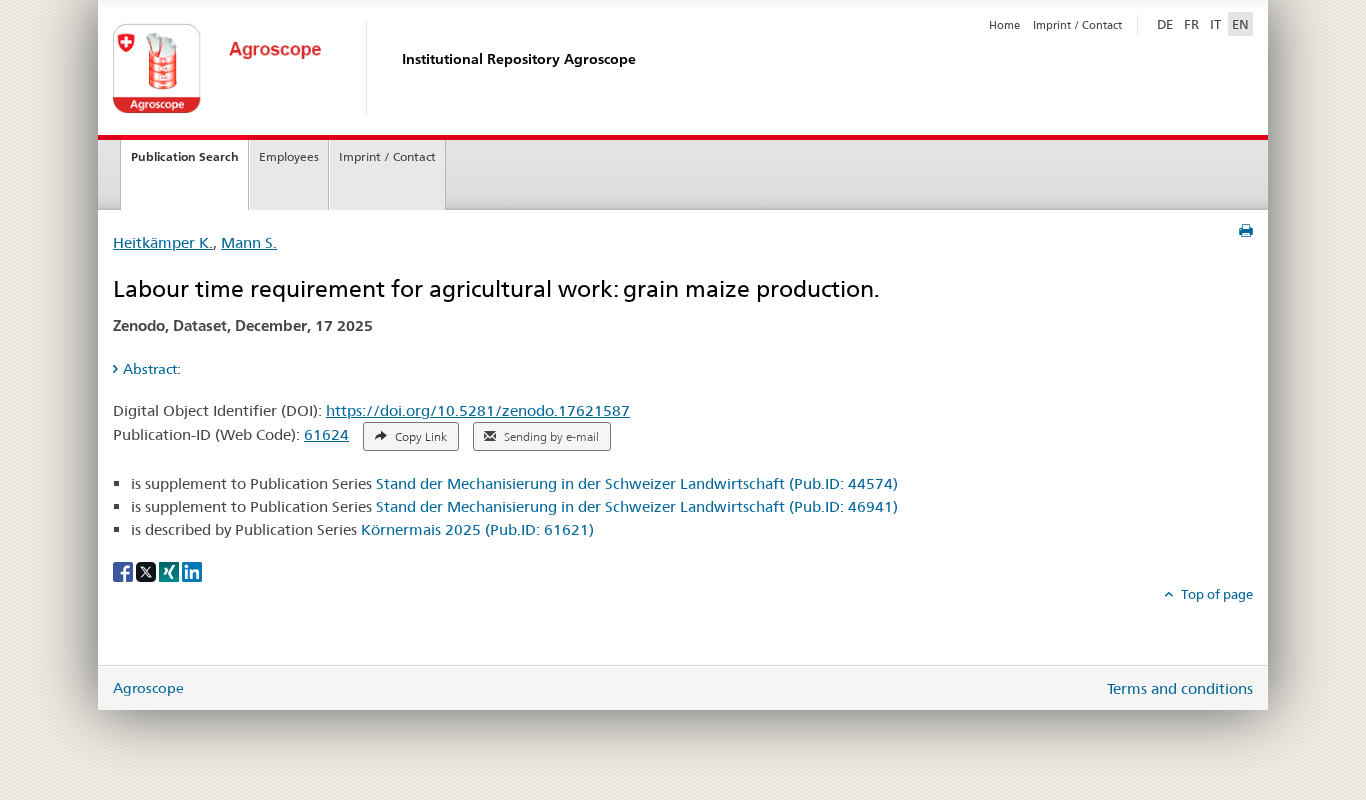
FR (1191, 24)
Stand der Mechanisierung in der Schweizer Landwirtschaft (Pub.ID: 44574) (637, 483)
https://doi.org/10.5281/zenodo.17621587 (478, 410)
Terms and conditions (1180, 688)
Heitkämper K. (163, 242)
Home (1004, 25)
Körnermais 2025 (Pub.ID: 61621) (477, 529)
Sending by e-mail (550, 437)
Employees (289, 156)
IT (1215, 24)
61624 (326, 434)
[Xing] (170, 571)
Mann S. (249, 242)
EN (1240, 24)
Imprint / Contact (1077, 25)
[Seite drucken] (1246, 231)
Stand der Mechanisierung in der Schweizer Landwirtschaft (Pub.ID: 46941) (637, 506)
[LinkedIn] (192, 571)
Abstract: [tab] (152, 369)
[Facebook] (124, 571)
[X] (147, 571)
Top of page (1215, 594)
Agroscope (148, 688)
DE (1167, 23)
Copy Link (419, 437)
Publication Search (185, 156)
